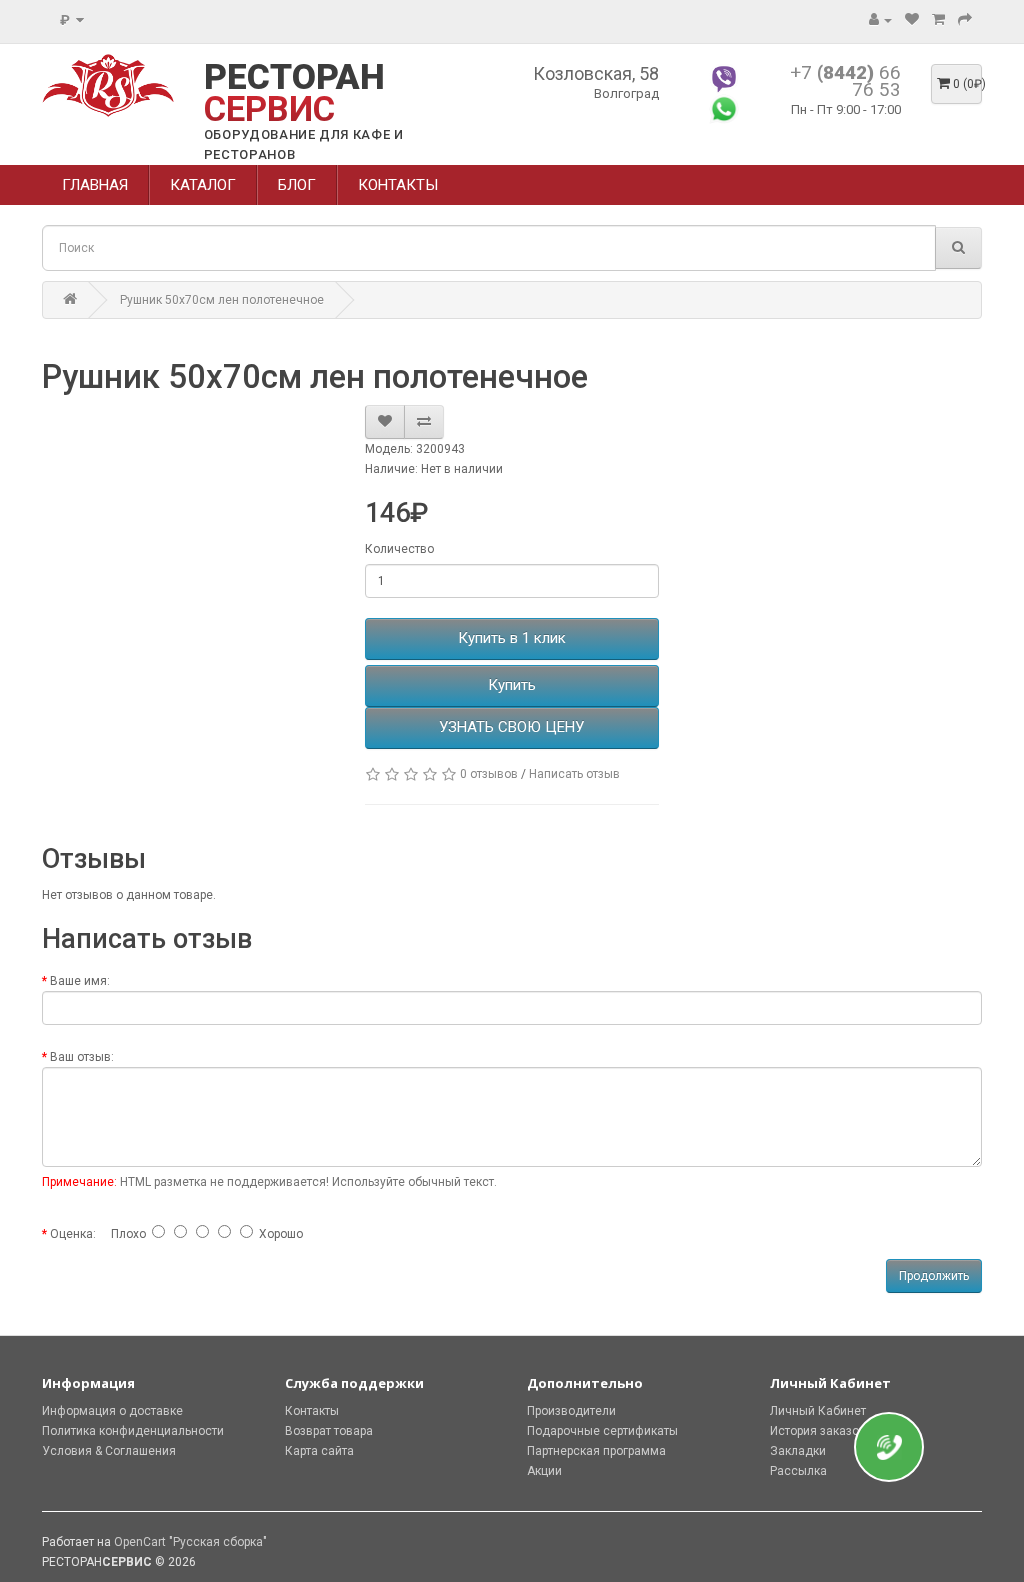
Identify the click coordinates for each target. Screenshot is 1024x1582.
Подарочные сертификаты (602, 1431)
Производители (571, 1411)
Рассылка (798, 1471)
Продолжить (934, 1276)
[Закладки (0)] (912, 20)
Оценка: (73, 1234)
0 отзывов (489, 774)
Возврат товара (329, 1431)
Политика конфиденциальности (133, 1431)
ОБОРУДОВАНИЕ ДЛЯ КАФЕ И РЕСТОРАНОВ (304, 144)
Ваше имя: (80, 981)
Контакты (312, 1411)
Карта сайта (319, 1451)
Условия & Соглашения (109, 1451)
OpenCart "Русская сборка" (190, 1542)
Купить (512, 685)
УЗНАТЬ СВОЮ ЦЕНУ (511, 727)
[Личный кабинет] (880, 20)
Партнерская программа (596, 1451)
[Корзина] (938, 20)
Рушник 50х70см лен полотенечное (222, 300)
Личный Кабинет (818, 1411)
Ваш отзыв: (82, 1057)
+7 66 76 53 (845, 81)
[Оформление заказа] (965, 20)
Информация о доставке (112, 1411)
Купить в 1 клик (512, 638)
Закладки (798, 1451)
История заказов (818, 1431)
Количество (399, 549)
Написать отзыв (574, 774)
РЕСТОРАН (294, 93)
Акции (544, 1471)
